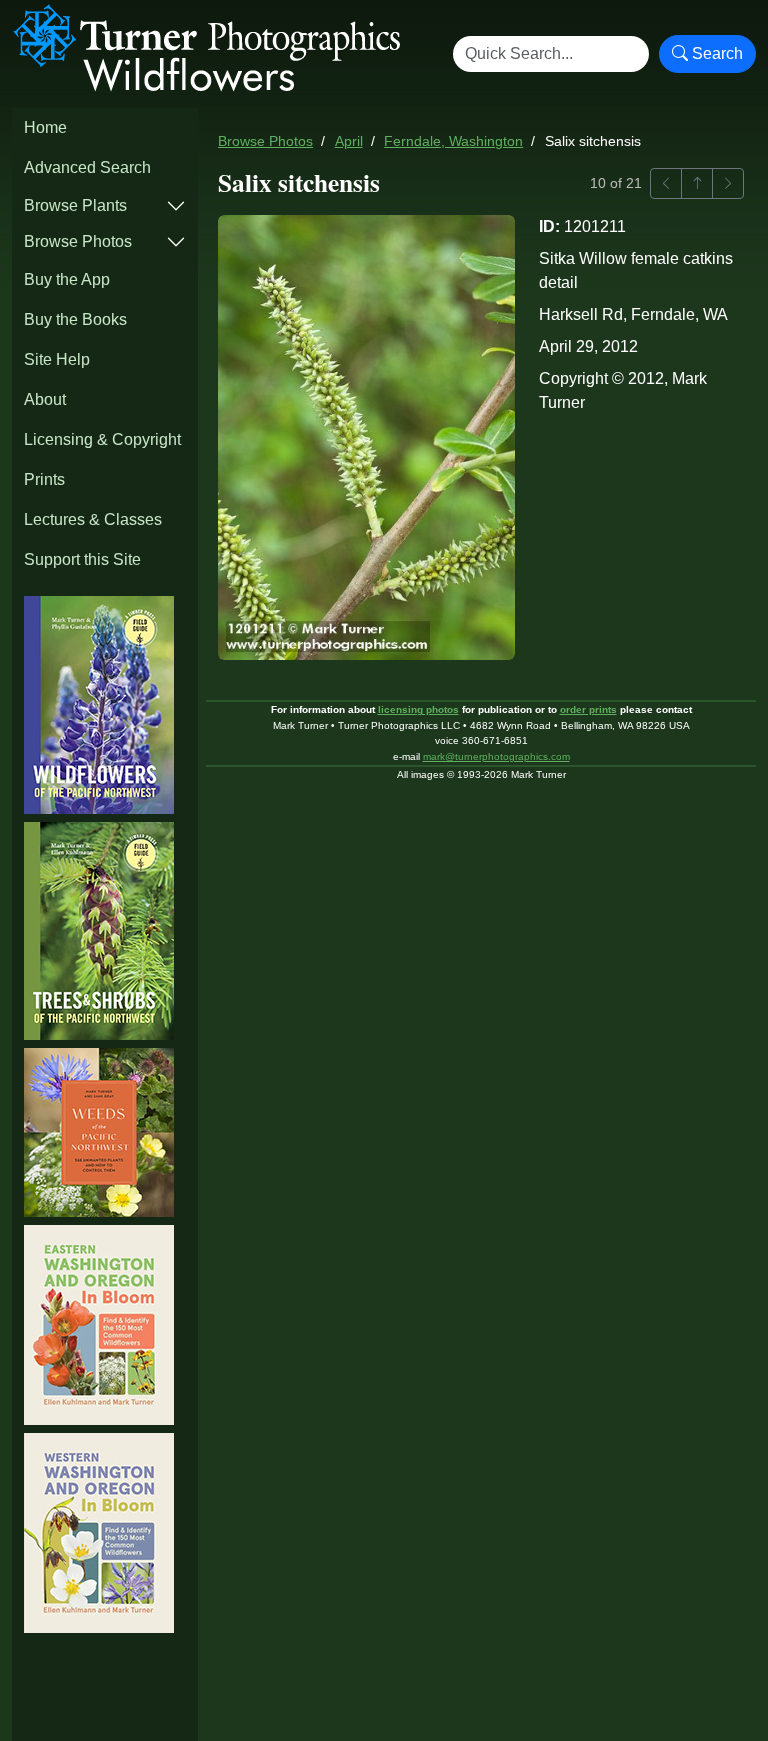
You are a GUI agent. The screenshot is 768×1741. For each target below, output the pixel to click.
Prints (44, 479)
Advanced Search (87, 167)
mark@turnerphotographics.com (496, 756)
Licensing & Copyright (102, 439)
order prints (588, 709)
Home (45, 127)
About (45, 399)
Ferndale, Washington (453, 141)
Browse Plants (75, 205)
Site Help (57, 359)
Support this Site (82, 559)
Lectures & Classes (93, 519)
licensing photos (418, 709)
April (349, 141)
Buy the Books (75, 319)
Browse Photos (78, 241)
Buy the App (67, 279)
